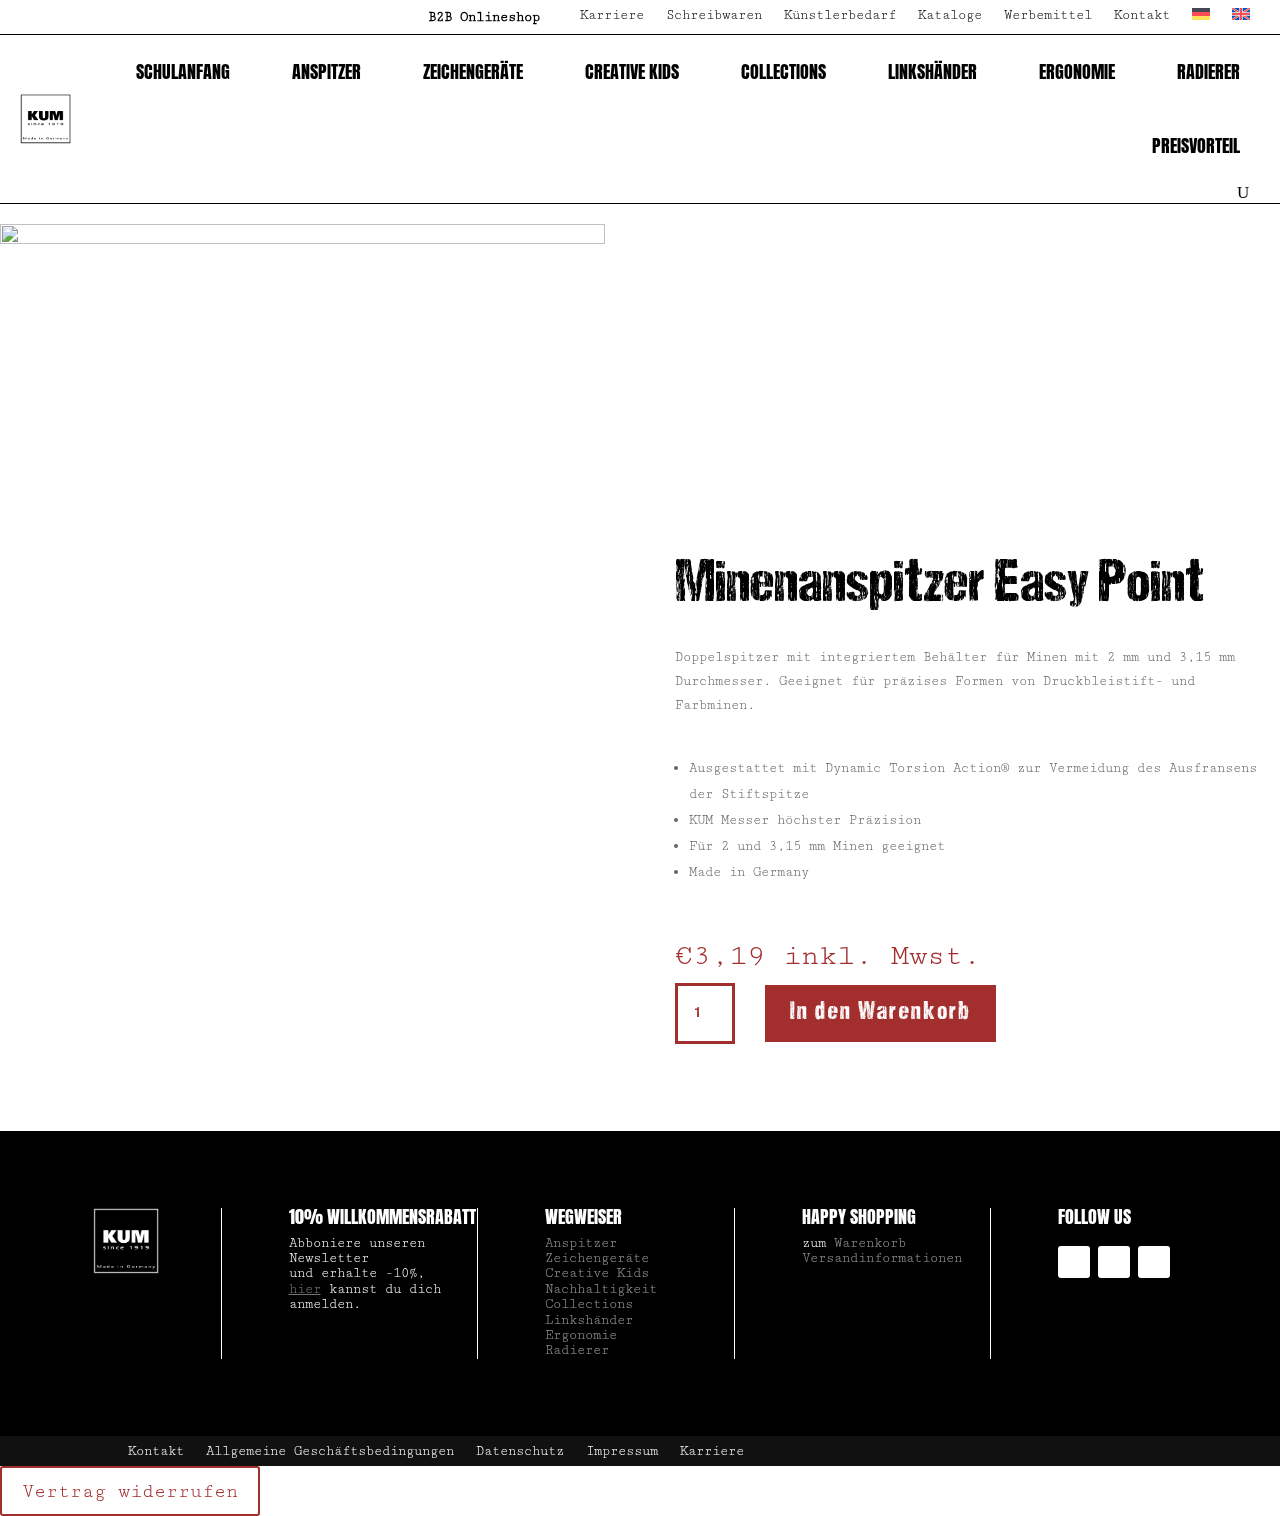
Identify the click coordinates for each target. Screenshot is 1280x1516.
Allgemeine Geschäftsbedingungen (330, 1451)
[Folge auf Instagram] (1074, 1262)
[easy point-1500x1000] (302, 240)
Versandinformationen (882, 1258)
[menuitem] (1201, 21)
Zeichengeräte (473, 71)
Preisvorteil (1196, 145)
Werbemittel (1048, 15)
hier (305, 1289)
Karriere (612, 15)
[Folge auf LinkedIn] (1114, 1262)
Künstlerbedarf (840, 15)
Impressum (622, 1451)
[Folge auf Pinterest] (1154, 1262)
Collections (783, 71)
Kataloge (950, 15)
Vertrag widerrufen (130, 1491)
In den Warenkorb (880, 1012)
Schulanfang (183, 71)
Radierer (1208, 71)
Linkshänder (932, 71)
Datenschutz (520, 1451)
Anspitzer (326, 71)
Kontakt (1142, 15)
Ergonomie (1077, 71)
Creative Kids (632, 71)
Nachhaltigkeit (601, 1289)
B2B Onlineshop (484, 17)
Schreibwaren (714, 15)
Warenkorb (870, 1243)
